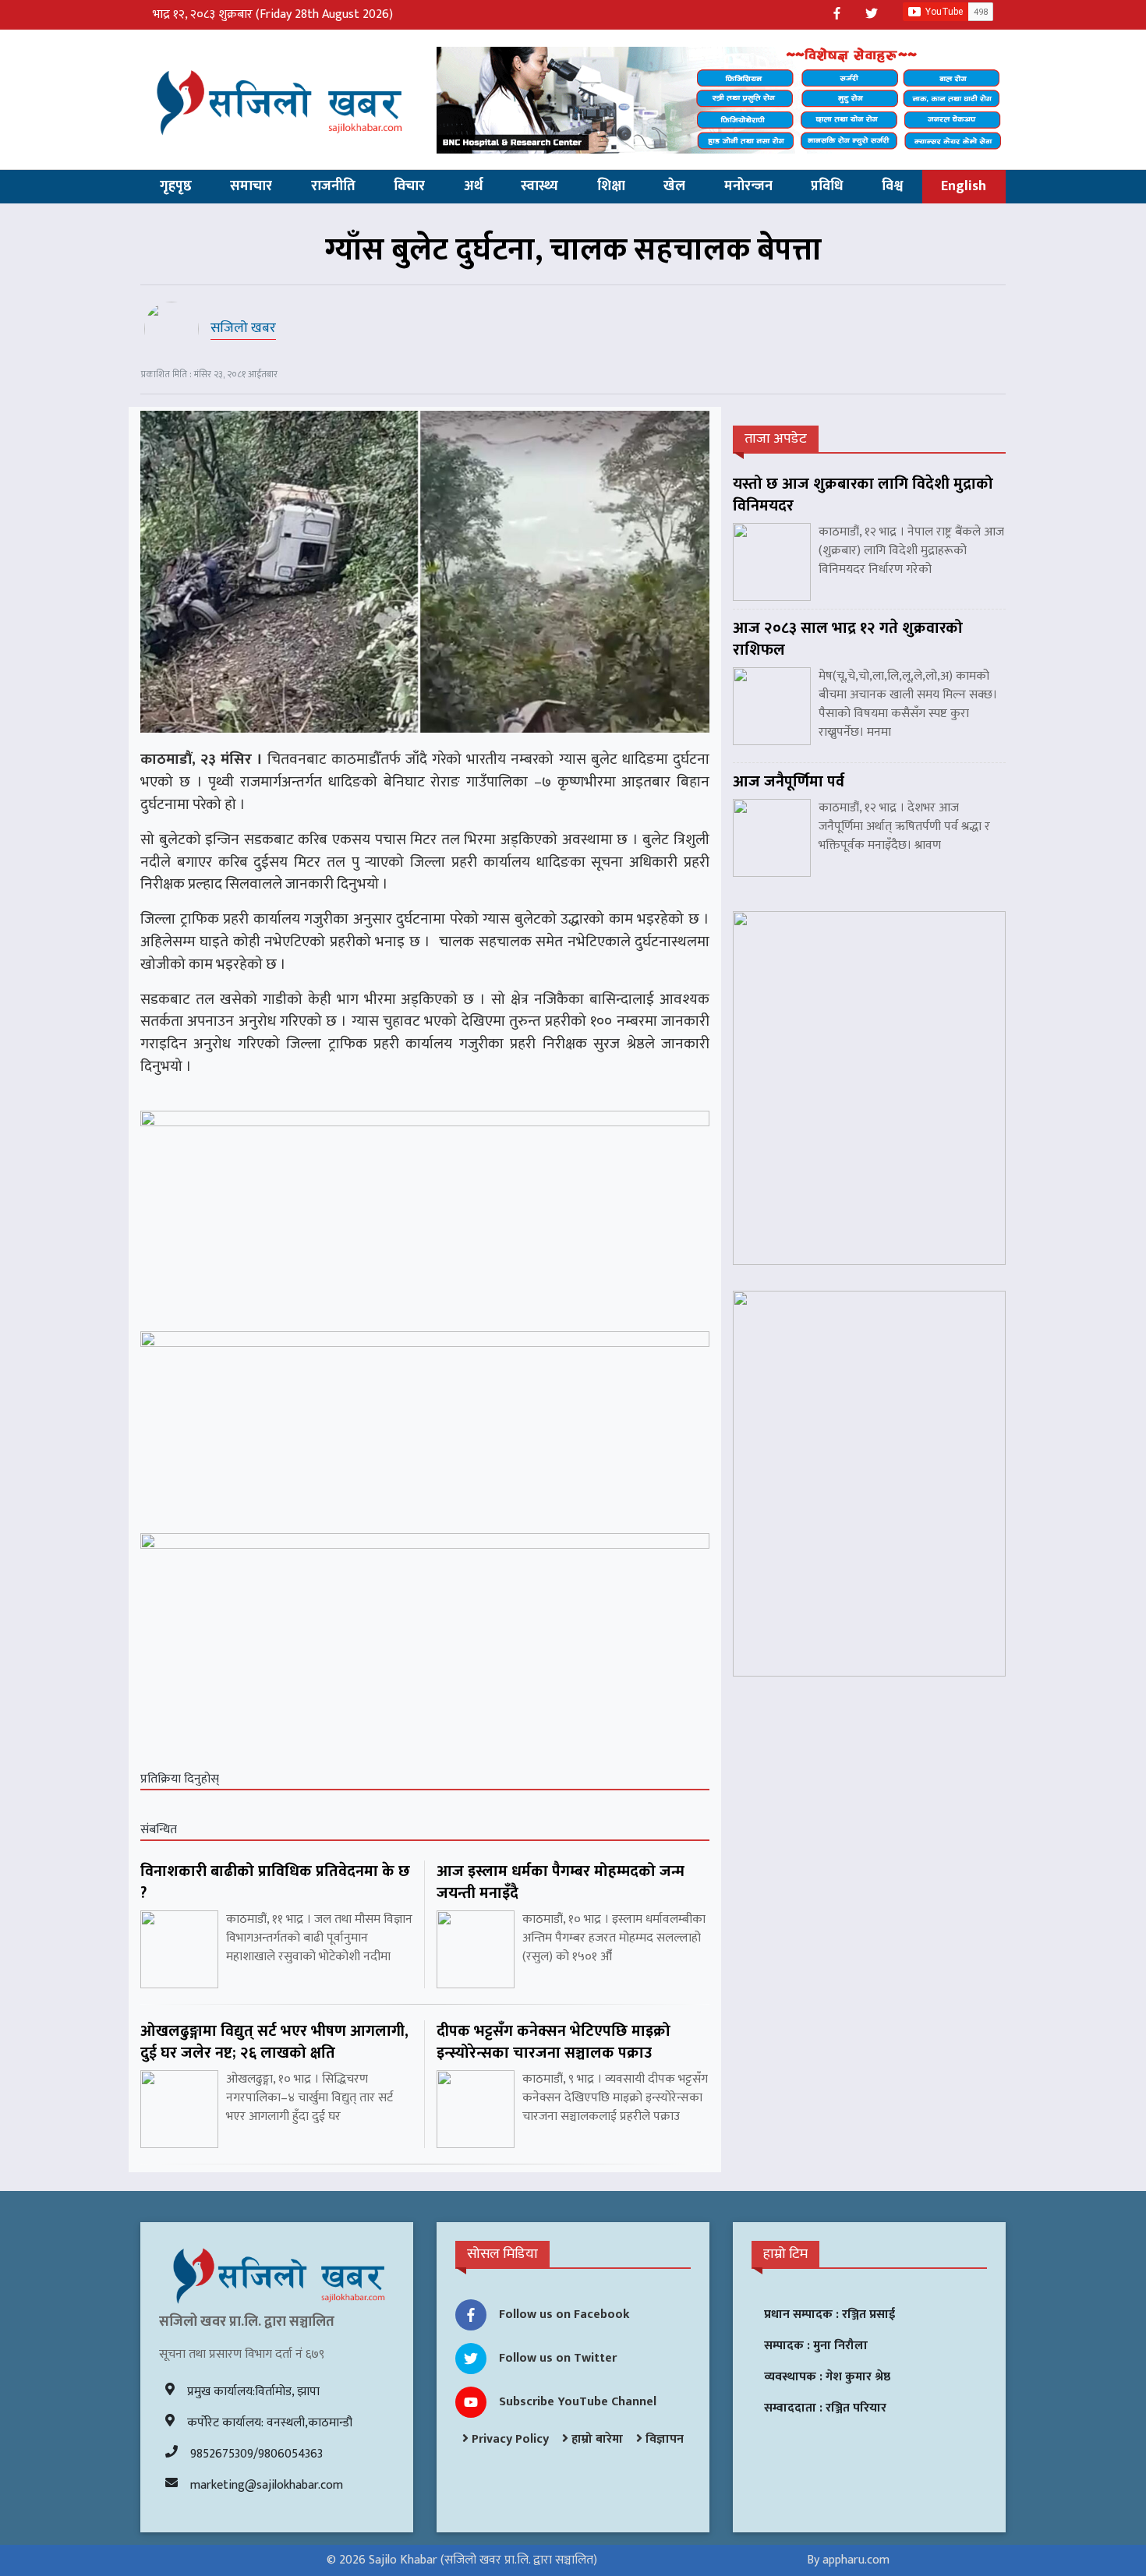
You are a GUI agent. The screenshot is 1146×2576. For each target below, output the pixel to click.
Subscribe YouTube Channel (578, 2402)
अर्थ (473, 186)
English (964, 186)
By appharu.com (848, 2560)
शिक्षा (611, 186)
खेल (674, 186)
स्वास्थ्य (539, 186)
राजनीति (333, 186)
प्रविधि (827, 186)
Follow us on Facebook (564, 2315)
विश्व (892, 186)
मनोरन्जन (748, 186)
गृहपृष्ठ (176, 186)
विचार (409, 186)
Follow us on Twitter (558, 2358)
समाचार (251, 186)
